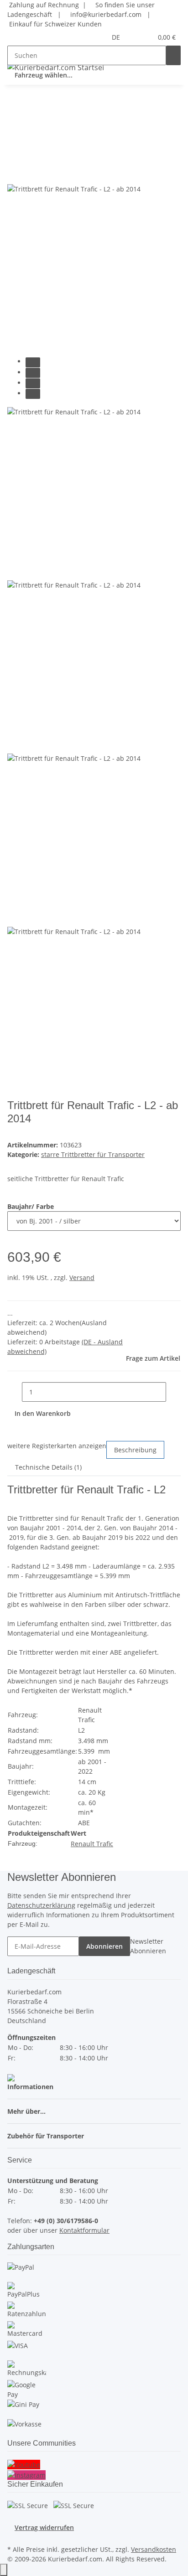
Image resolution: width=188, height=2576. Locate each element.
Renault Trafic (92, 1844)
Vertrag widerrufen (44, 2527)
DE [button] (117, 37)
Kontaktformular (84, 2230)
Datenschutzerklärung (41, 1905)
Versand (82, 1278)
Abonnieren (104, 1946)
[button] (136, 37)
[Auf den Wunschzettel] (31, 173)
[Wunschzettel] (146, 37)
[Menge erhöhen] (173, 1392)
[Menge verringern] (15, 1392)
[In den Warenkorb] (15, 139)
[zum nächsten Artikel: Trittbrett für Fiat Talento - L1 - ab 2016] (31, 109)
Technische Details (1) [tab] (48, 1467)
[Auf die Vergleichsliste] (15, 173)
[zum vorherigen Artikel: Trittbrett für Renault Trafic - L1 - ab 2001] (15, 109)
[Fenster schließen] (15, 154)
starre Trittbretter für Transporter (93, 1154)
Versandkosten (154, 2549)
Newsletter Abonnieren (148, 1946)
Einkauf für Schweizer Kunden (55, 24)
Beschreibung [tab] (135, 1450)
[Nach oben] (4, 2570)
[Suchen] (173, 55)
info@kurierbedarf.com (105, 14)
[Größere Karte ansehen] (11, 2077)
